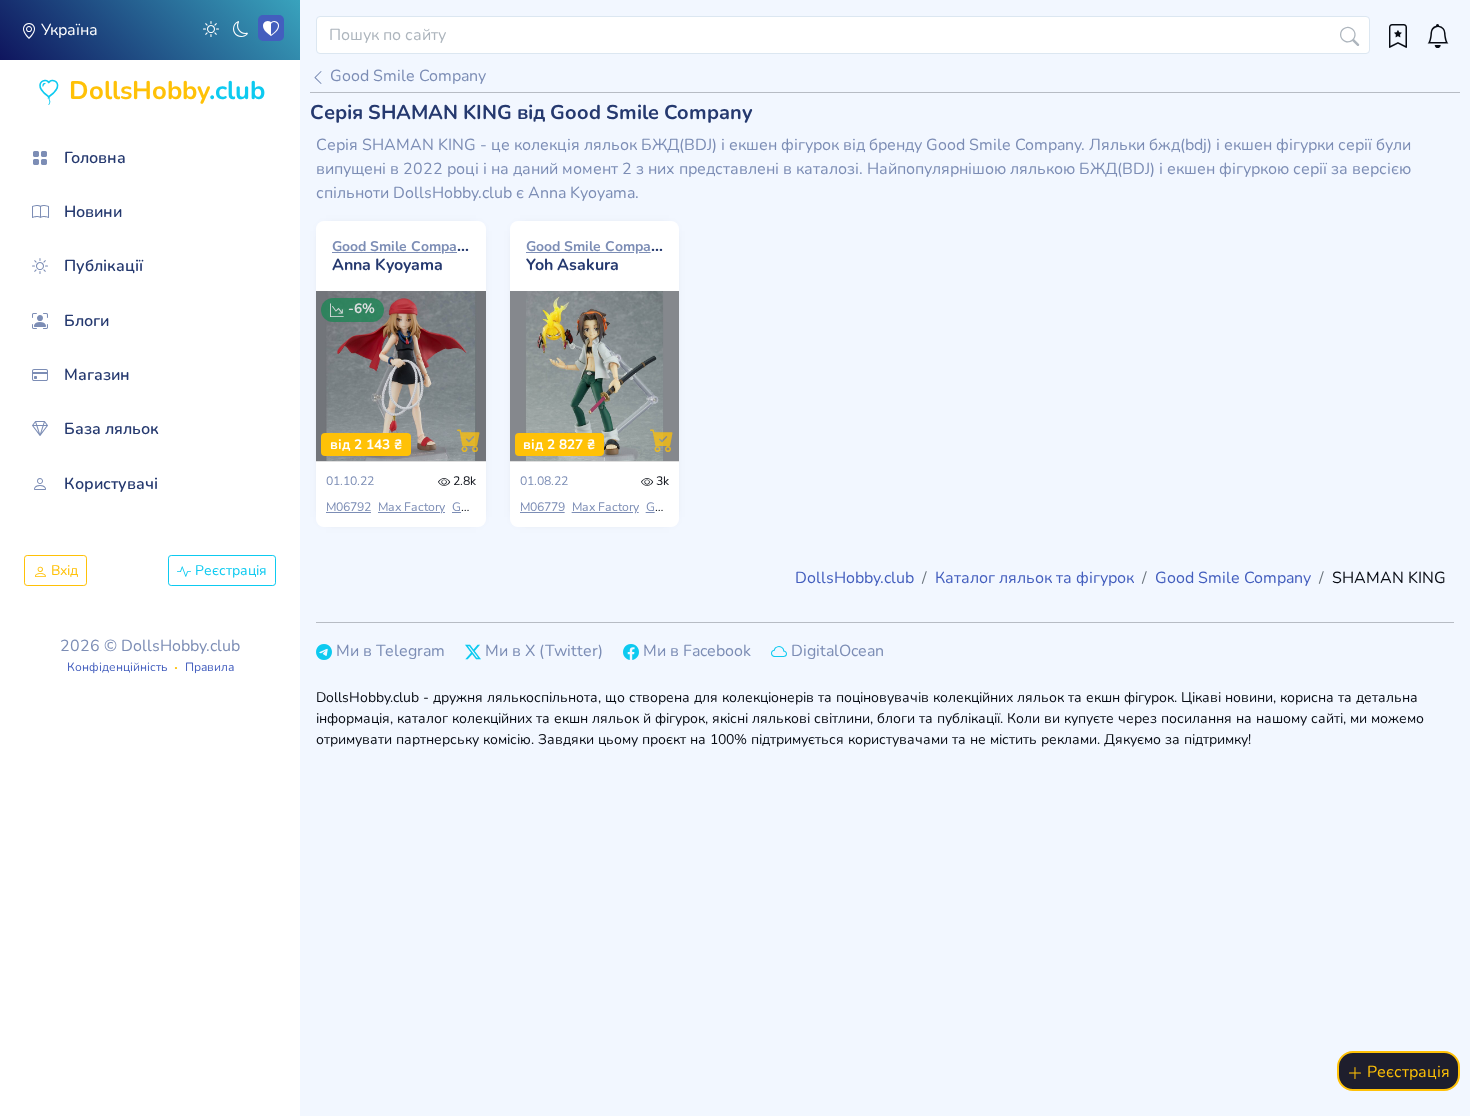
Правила (209, 667)
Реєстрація (229, 570)
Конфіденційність (117, 667)
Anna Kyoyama (401, 256)
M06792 (348, 507)
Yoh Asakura (595, 256)
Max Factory (411, 507)
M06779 (542, 507)
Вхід (62, 570)
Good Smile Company (406, 76)
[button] (211, 28)
